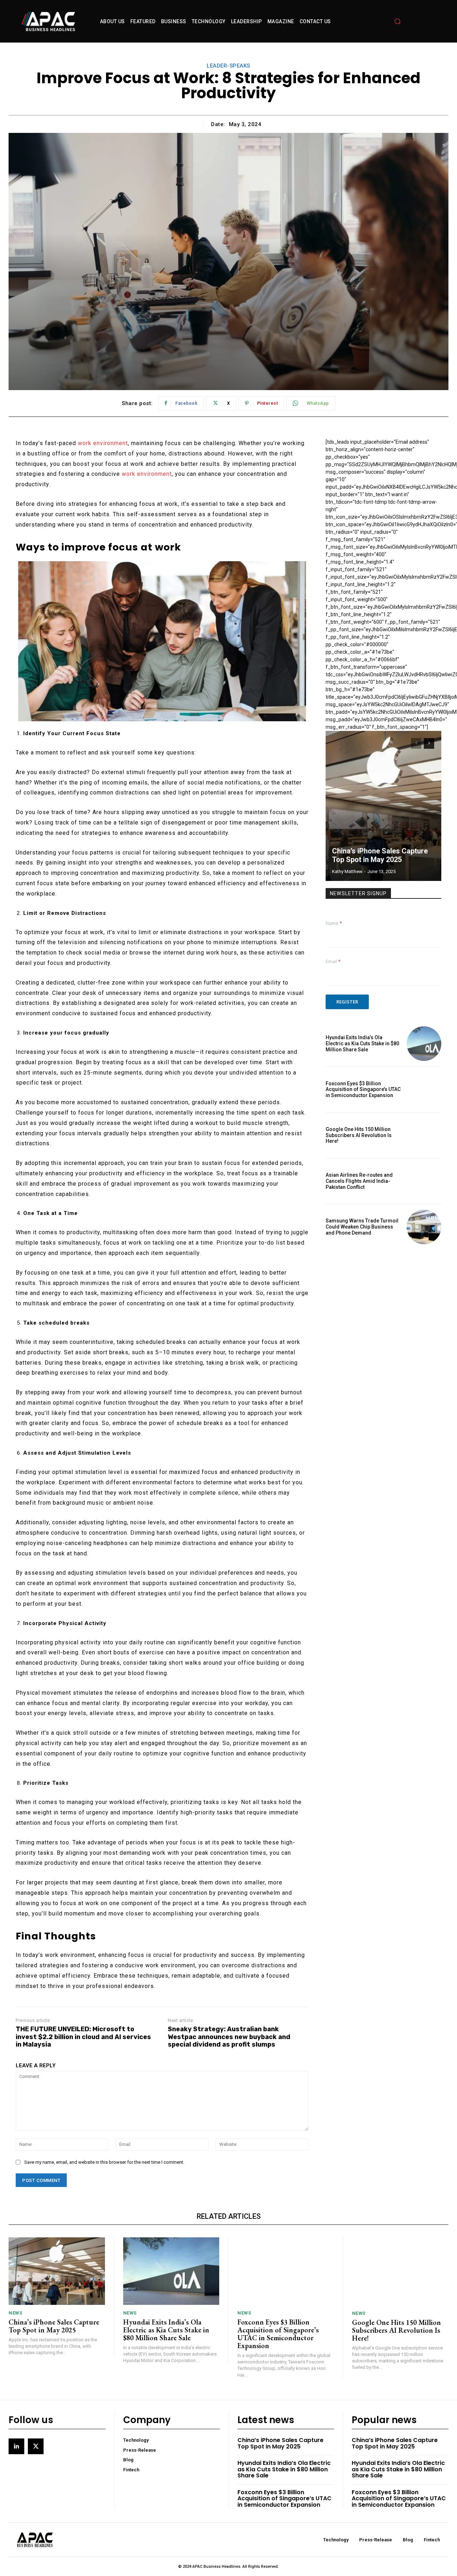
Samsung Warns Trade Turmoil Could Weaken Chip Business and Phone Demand (362, 1227)
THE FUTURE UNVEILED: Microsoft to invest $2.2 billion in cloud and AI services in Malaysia (83, 2037)
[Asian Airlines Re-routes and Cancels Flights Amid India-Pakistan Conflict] (424, 1181)
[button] (397, 21)
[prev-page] (416, 743)
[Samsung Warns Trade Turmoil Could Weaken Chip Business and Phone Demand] (424, 1227)
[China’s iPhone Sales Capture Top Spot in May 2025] (383, 806)
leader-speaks (228, 66)
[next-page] (429, 743)
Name (334, 923)
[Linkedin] (16, 2446)
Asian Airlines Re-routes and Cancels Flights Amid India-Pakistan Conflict (359, 1181)
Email (333, 961)
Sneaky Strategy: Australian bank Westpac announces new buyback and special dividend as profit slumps (229, 2037)
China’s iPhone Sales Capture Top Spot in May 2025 (380, 855)
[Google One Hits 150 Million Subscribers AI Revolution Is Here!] (424, 1135)
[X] (36, 2446)
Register (347, 1002)
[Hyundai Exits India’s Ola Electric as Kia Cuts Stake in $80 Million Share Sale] (424, 1044)
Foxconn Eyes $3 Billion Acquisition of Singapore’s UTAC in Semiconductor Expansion (363, 1090)
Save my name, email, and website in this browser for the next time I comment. (104, 2162)
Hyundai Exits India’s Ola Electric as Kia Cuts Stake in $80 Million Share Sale (362, 1043)
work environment (103, 443)
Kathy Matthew (347, 871)
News (15, 2313)
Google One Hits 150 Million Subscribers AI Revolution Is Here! (359, 1135)
